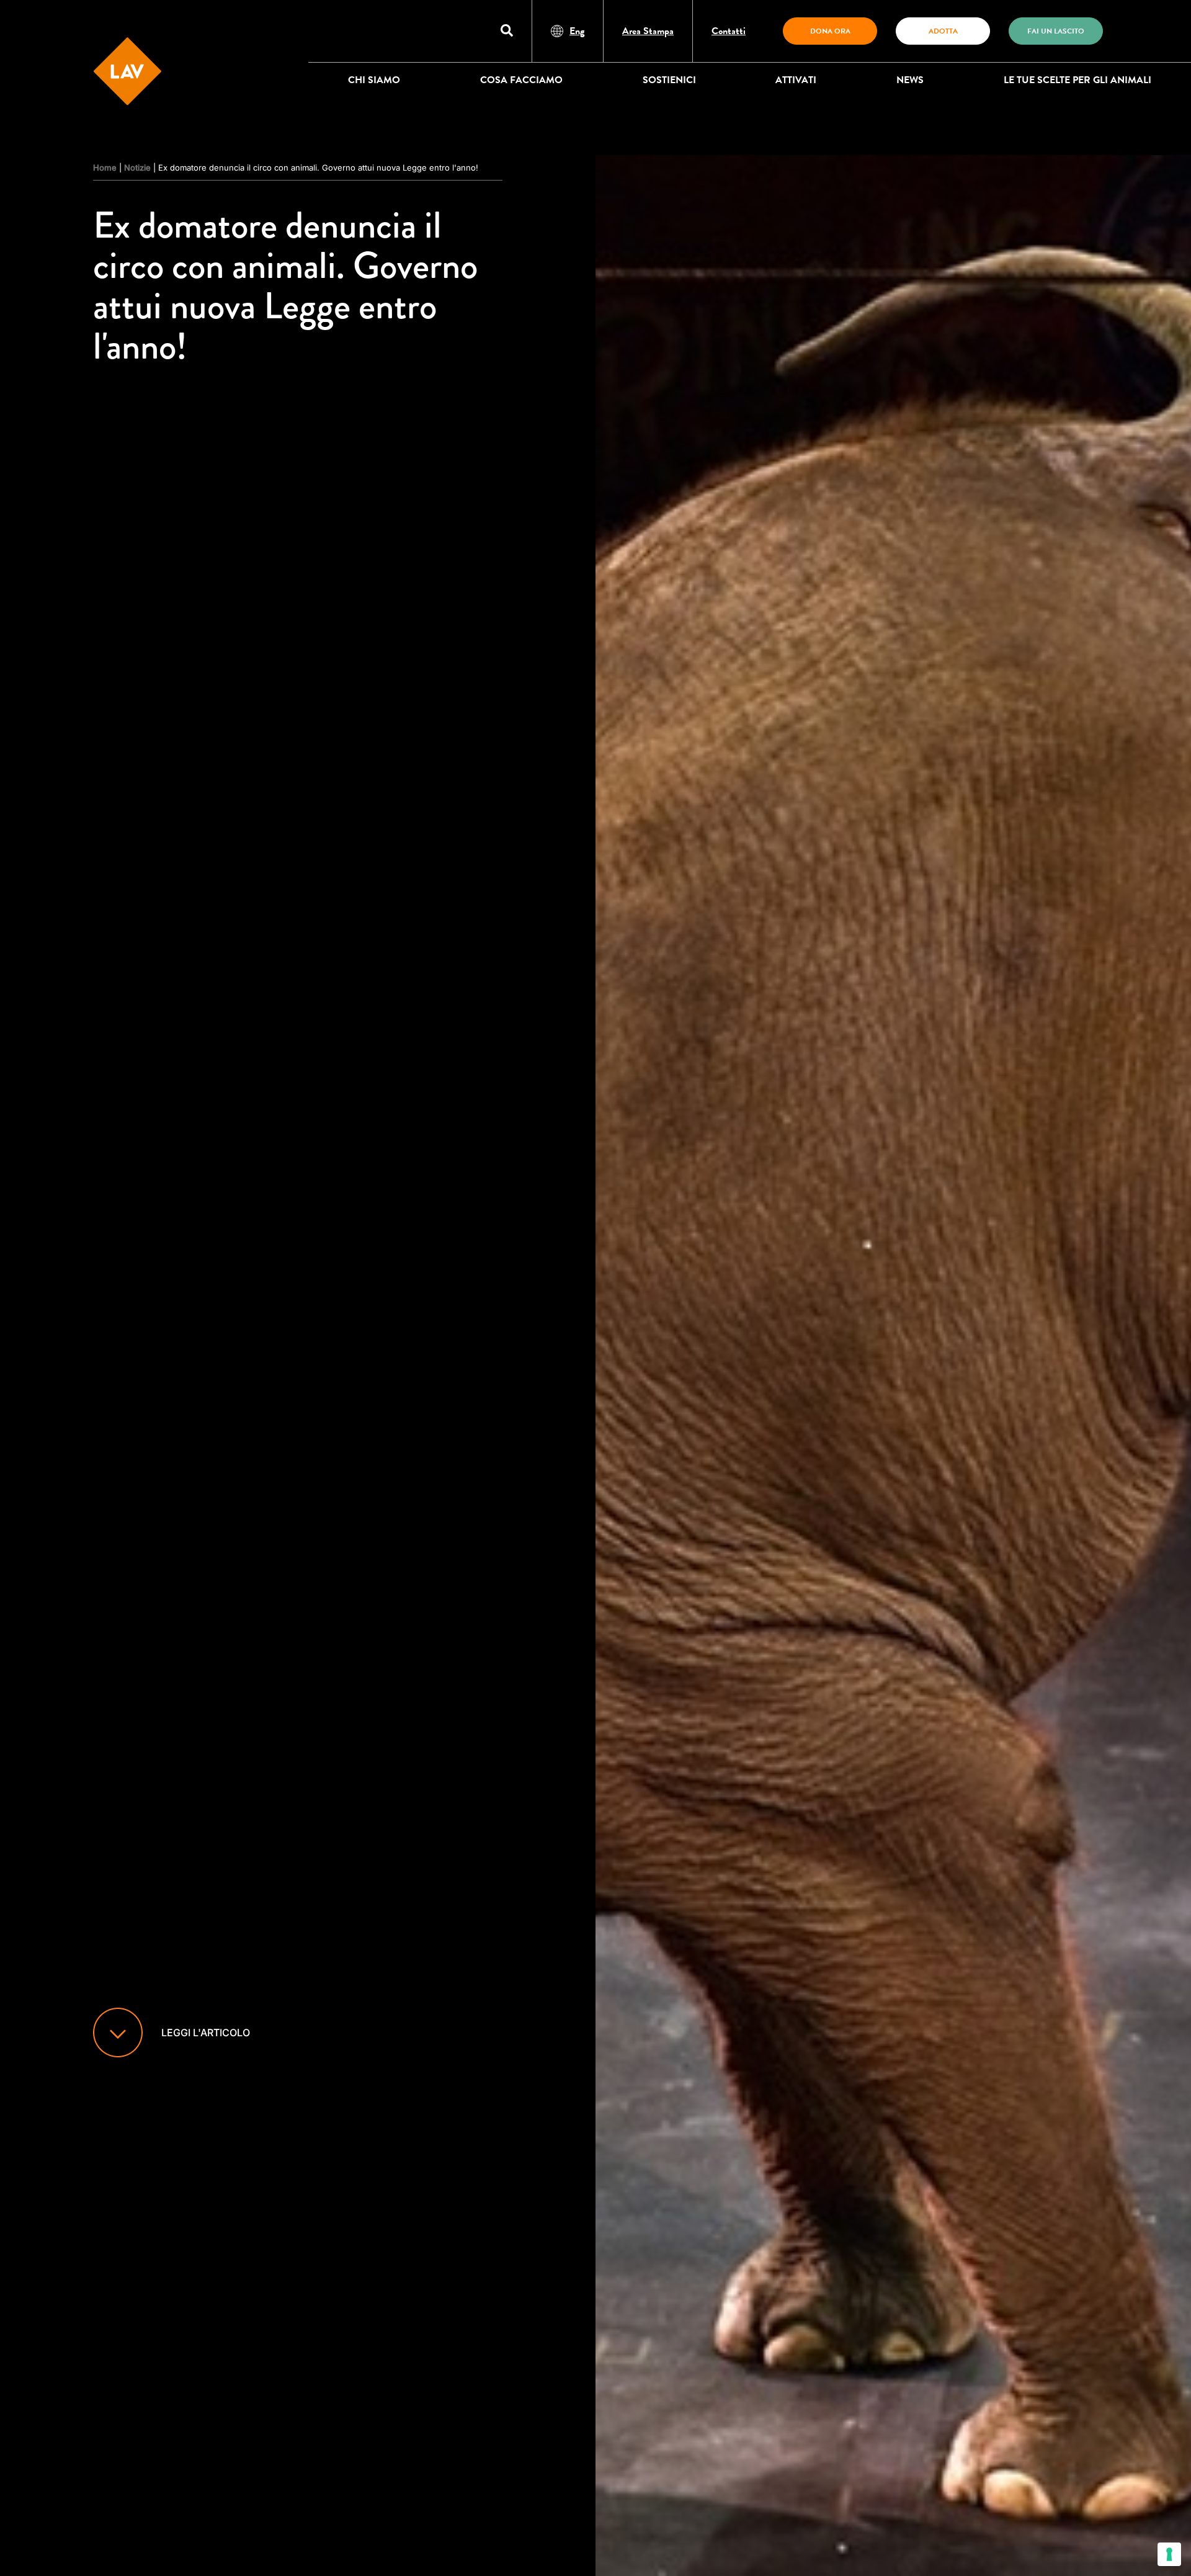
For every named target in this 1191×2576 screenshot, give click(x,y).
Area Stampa (648, 31)
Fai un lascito (1056, 31)
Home (105, 168)
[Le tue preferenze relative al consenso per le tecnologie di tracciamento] (1169, 2554)
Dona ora (830, 31)
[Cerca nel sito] (507, 31)
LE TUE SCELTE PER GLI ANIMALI (1077, 80)
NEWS (910, 80)
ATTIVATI (796, 80)
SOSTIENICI (669, 80)
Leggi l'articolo (206, 2033)
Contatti (729, 31)
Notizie (137, 168)
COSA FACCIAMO (521, 80)
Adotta (943, 31)
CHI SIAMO (374, 80)
